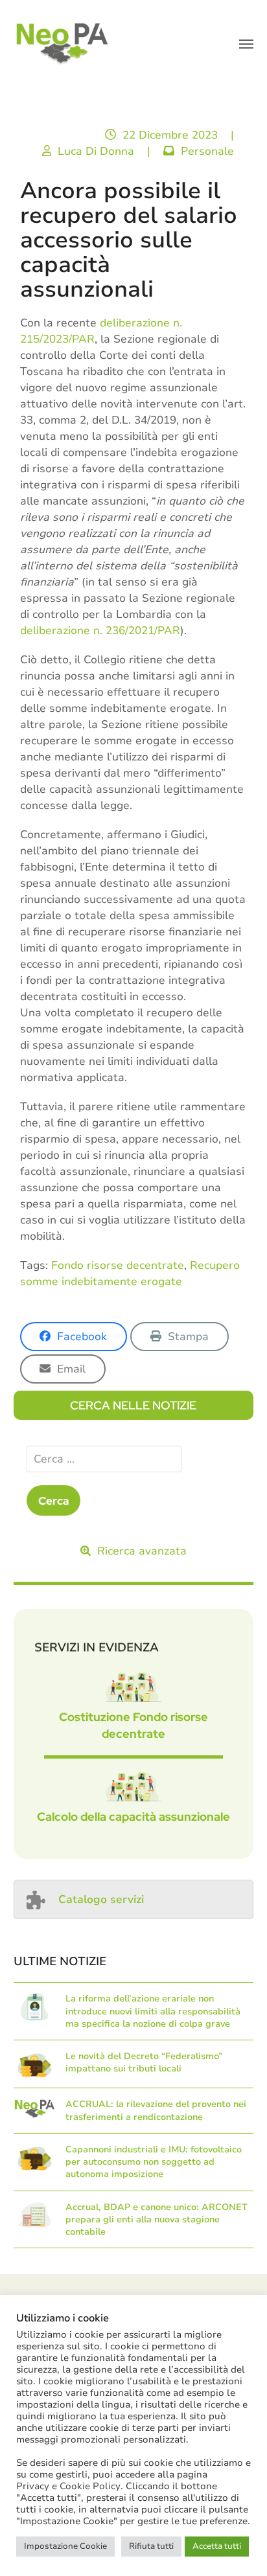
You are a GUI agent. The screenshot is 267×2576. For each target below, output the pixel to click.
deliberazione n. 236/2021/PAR (100, 631)
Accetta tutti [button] (217, 2546)
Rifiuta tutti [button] (151, 2546)
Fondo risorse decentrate (118, 1265)
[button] (246, 44)
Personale (207, 151)
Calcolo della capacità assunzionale (133, 1817)
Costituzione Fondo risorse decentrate (133, 1725)
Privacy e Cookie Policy (68, 2486)
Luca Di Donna (96, 151)
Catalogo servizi (101, 1899)
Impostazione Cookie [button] (65, 2546)
